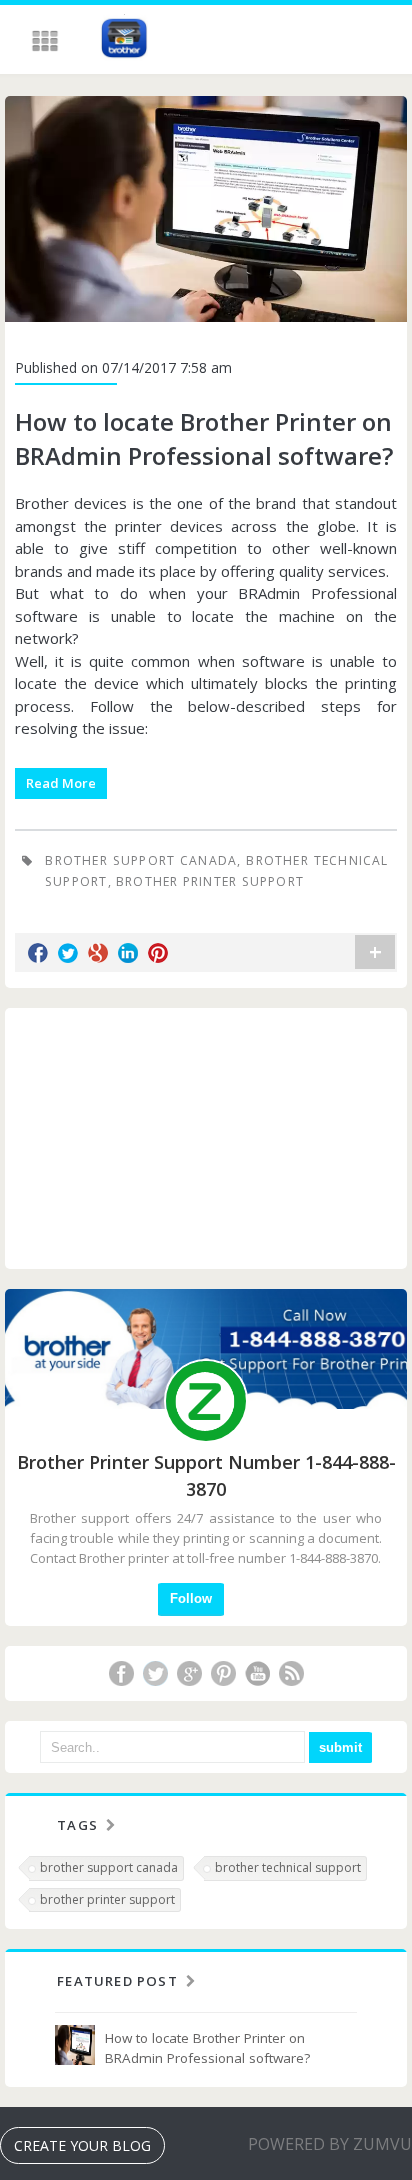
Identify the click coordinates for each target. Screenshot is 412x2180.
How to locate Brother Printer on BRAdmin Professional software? (204, 438)
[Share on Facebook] (38, 953)
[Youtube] (257, 1673)
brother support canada (109, 1867)
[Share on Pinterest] (158, 953)
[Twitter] (155, 1673)
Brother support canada (141, 860)
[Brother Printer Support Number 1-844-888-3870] (124, 41)
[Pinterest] (223, 1673)
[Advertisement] (206, 1138)
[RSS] (291, 1673)
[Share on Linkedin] (128, 953)
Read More (61, 783)
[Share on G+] (98, 953)
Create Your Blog (82, 2145)
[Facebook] (121, 1673)
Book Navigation (47, 41)
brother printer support (210, 881)
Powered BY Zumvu (330, 2144)
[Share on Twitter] (68, 953)
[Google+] (189, 1673)
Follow (191, 1598)
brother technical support (288, 1867)
